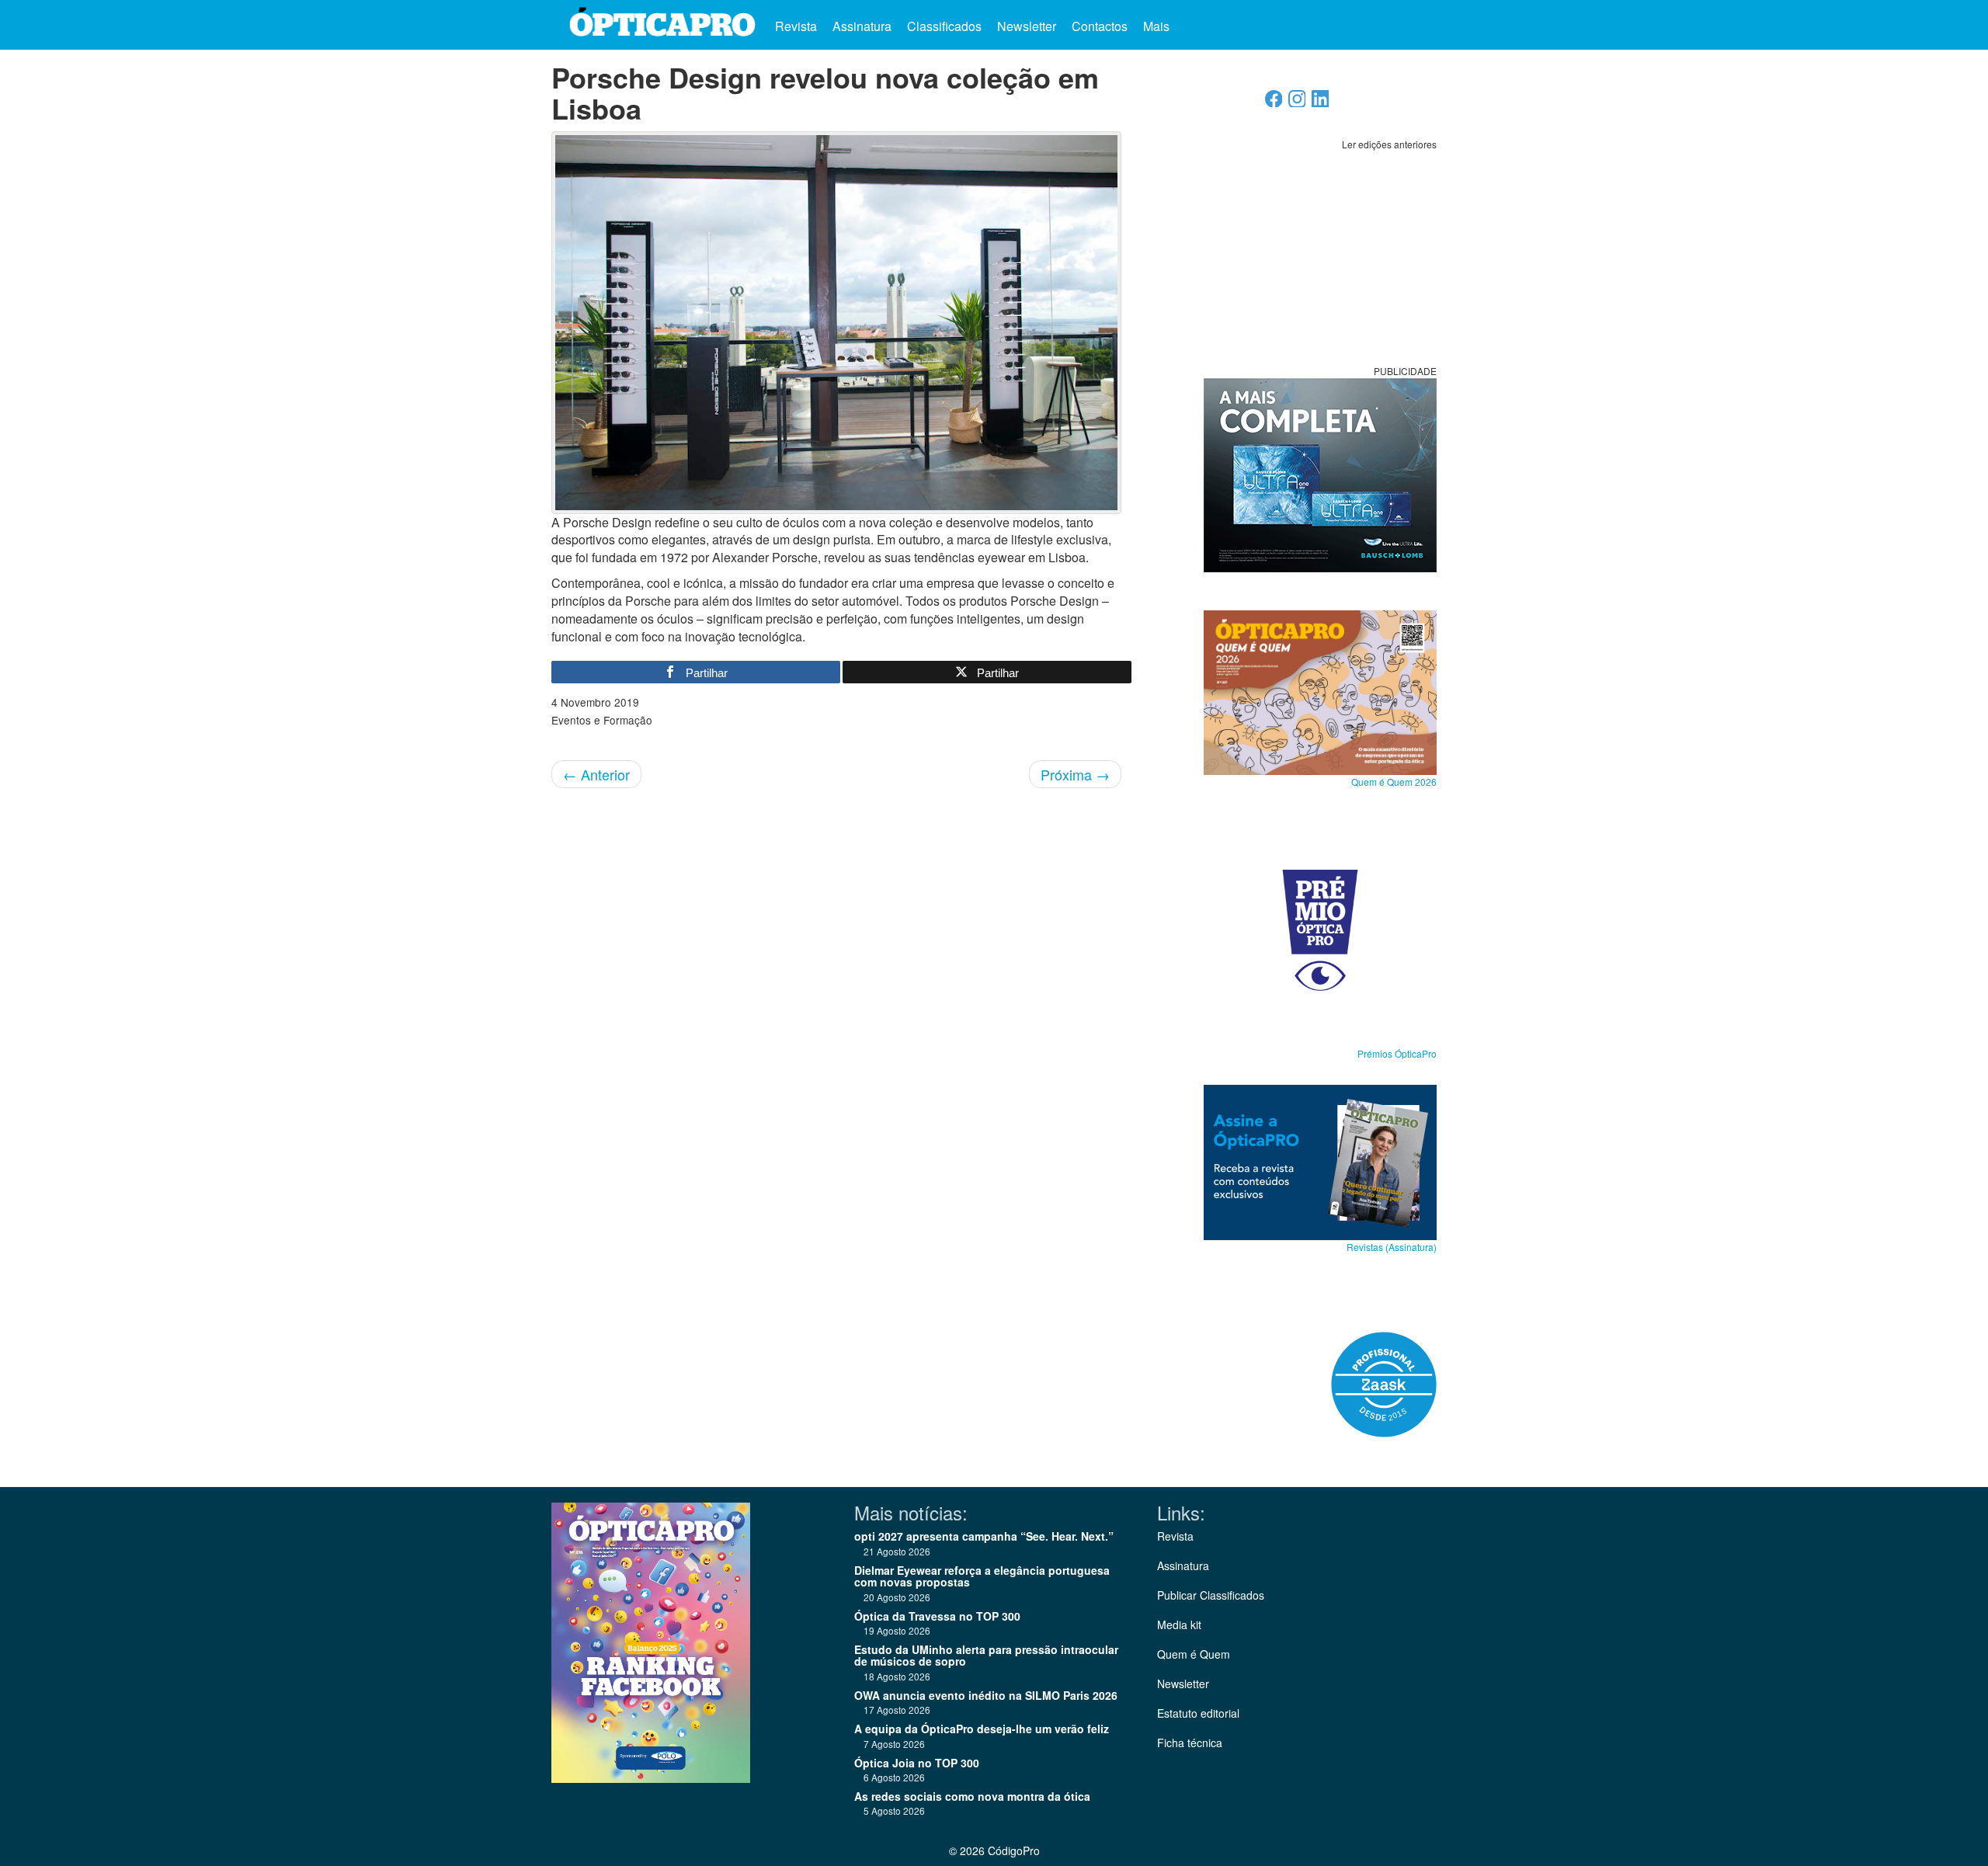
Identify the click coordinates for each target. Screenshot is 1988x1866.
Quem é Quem (1194, 1654)
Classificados (944, 26)
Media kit (1179, 1624)
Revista (796, 26)
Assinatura (862, 26)
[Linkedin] (1321, 103)
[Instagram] (1297, 103)
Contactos (1100, 26)
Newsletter (1027, 26)
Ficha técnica (1190, 1743)
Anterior (596, 774)
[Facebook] (1274, 103)
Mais (1158, 26)
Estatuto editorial (1198, 1713)
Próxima (1075, 774)
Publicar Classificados (1211, 1595)
